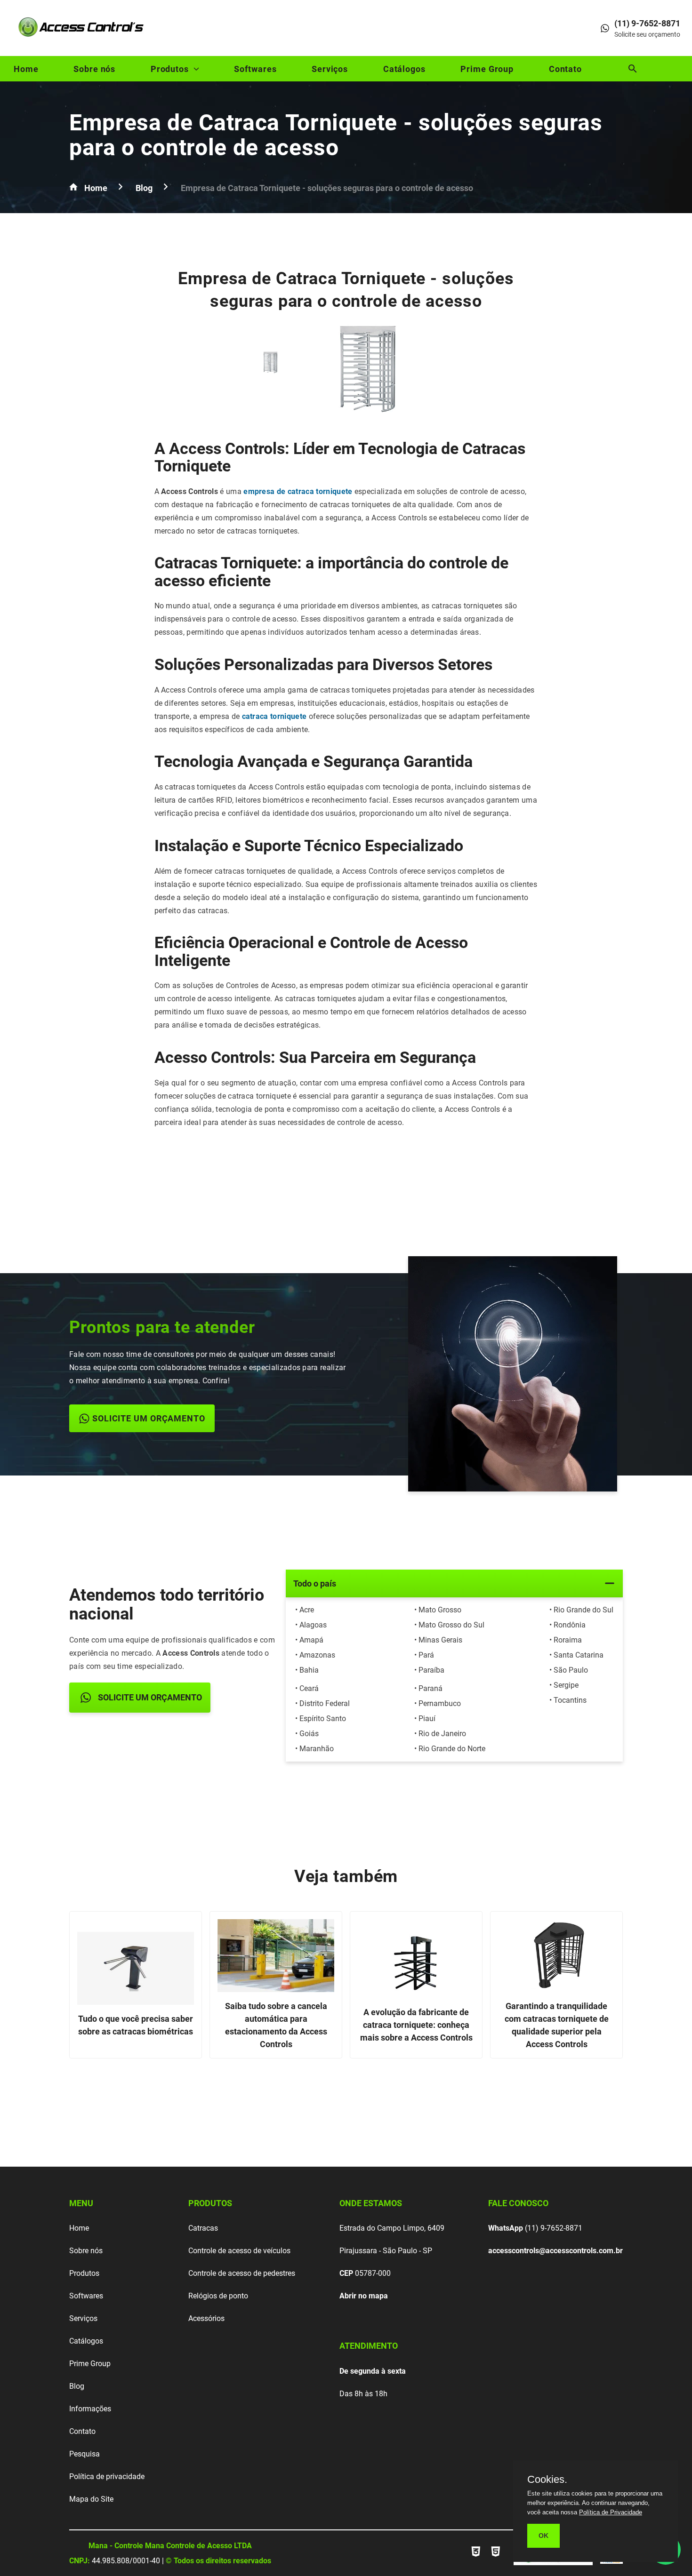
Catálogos (404, 69)
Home (26, 69)
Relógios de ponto (218, 2296)
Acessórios (206, 2318)
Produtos (170, 69)
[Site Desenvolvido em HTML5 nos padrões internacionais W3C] (496, 2557)
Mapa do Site (91, 2499)
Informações (90, 2409)
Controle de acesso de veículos (239, 2251)
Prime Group (487, 69)
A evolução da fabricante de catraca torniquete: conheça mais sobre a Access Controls (416, 2025)
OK (543, 2536)
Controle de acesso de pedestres (242, 2273)
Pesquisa (84, 2454)
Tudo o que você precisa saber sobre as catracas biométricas (136, 2025)
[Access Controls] (82, 40)
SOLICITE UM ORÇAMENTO (149, 1418)
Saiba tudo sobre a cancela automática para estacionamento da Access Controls (276, 2025)
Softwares (255, 69)
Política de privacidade (107, 2476)
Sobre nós (94, 69)
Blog (77, 2386)
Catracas (203, 2228)
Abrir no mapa (364, 2296)
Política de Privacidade (611, 2512)
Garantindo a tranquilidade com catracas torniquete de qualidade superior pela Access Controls (557, 2025)
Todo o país (315, 1583)
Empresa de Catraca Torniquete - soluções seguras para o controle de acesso (336, 135)
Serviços (330, 69)
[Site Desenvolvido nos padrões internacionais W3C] (477, 2557)
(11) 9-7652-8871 (535, 2228)
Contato (565, 69)
